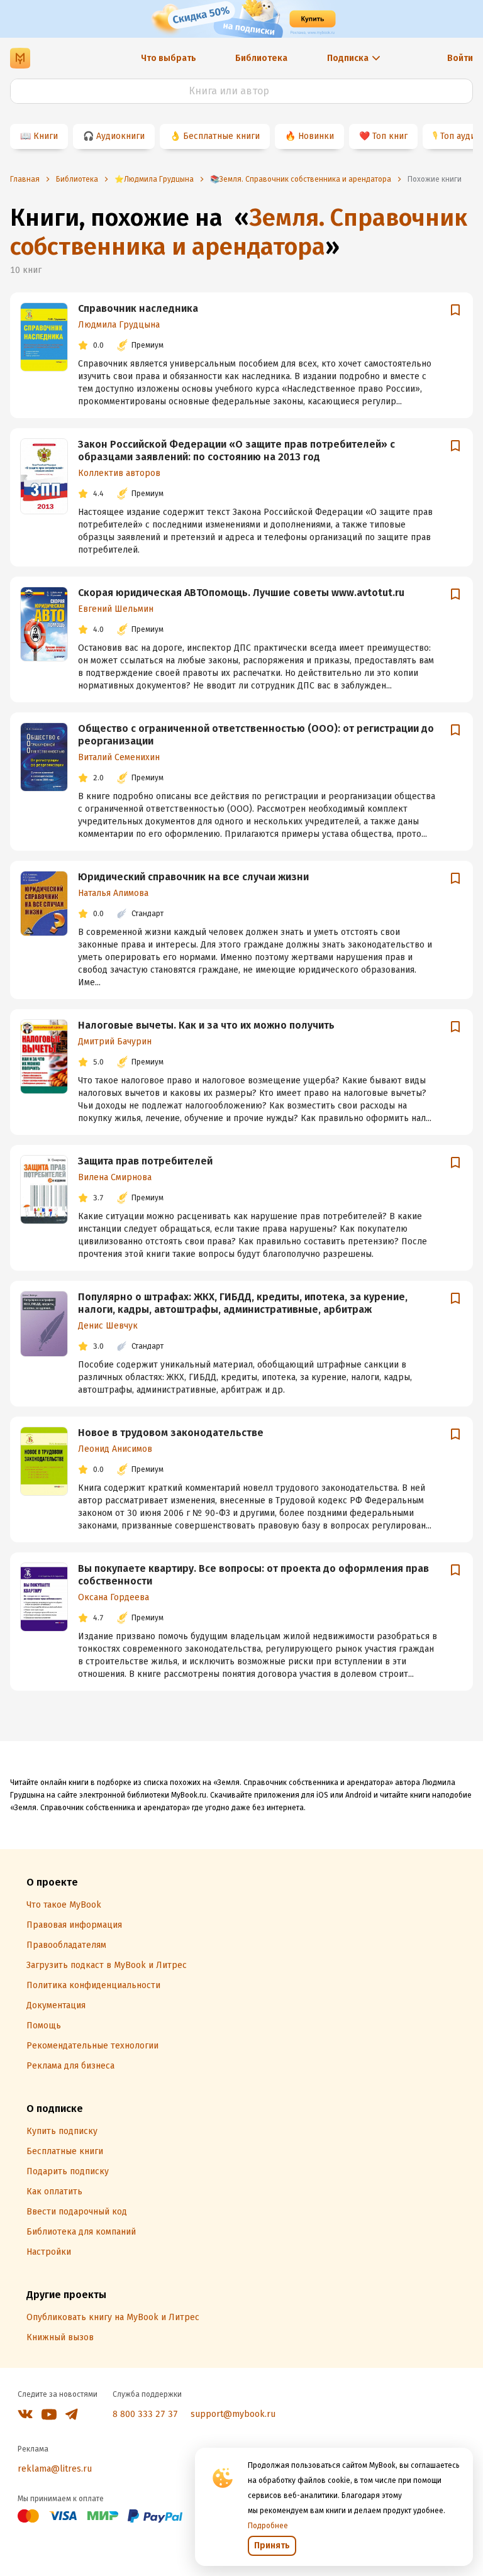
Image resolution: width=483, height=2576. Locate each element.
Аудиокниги (120, 136)
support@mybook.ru (233, 2414)
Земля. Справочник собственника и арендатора (239, 232)
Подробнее (268, 2526)
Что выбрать (169, 58)
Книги (46, 136)
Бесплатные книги (221, 136)
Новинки (316, 136)
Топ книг (390, 136)
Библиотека (261, 58)
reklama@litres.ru (55, 2469)
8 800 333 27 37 (145, 2414)
